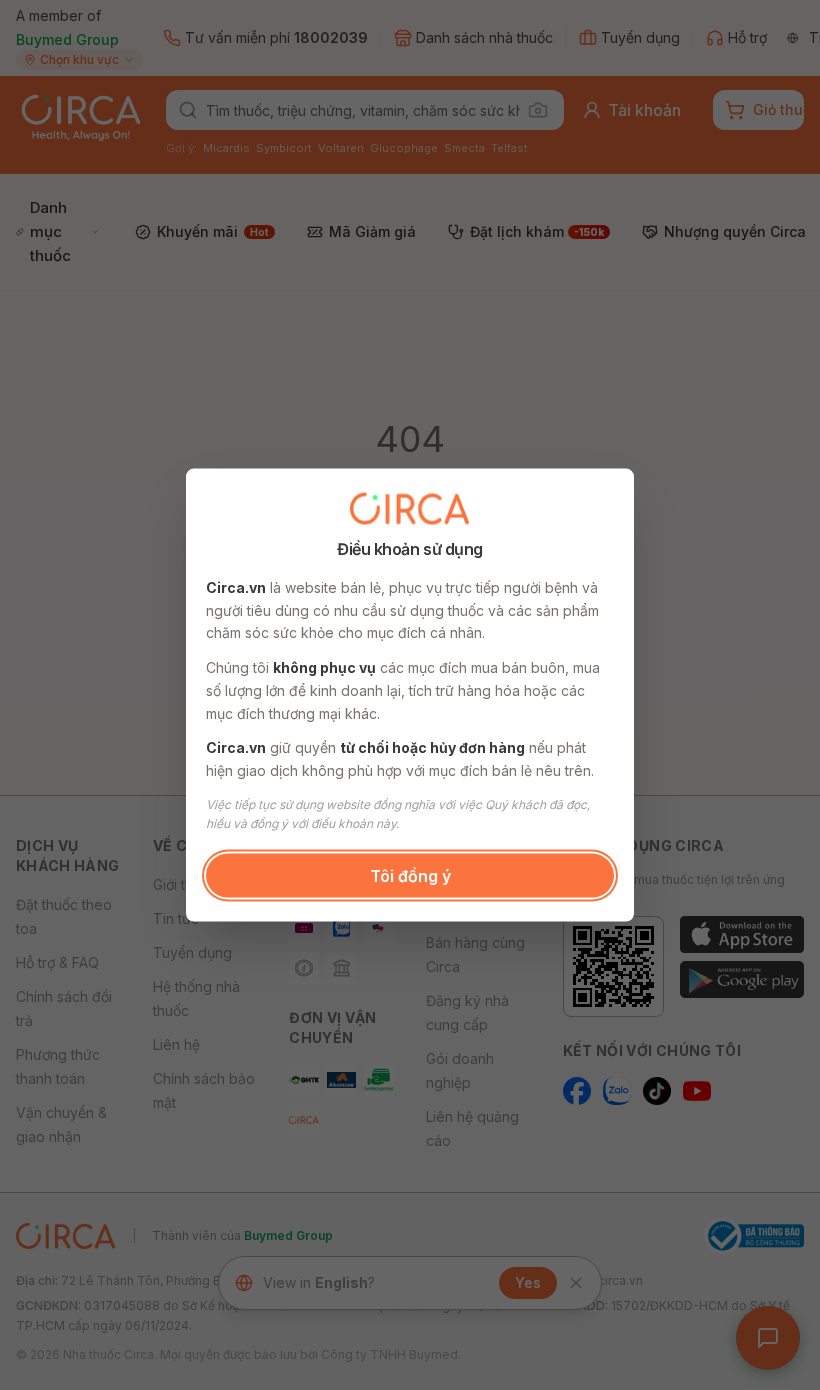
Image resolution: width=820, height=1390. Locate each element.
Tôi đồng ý (410, 875)
